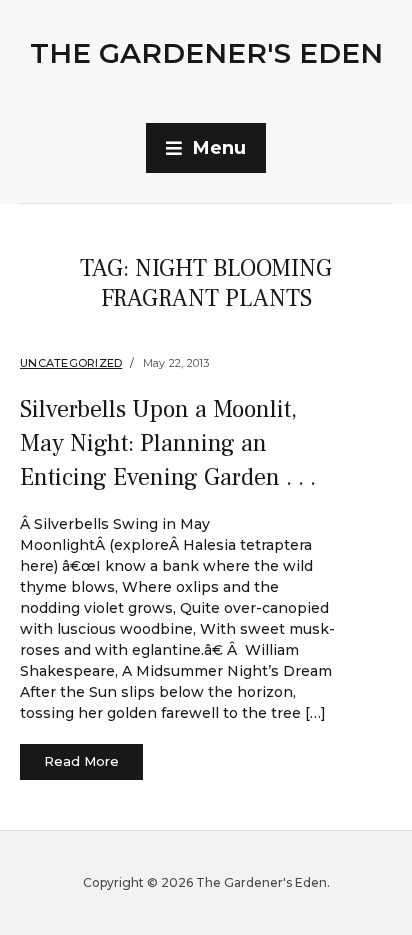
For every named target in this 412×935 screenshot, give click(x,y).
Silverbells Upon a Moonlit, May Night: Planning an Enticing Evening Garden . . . (168, 443)
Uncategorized (71, 363)
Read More (81, 761)
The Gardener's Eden (206, 53)
